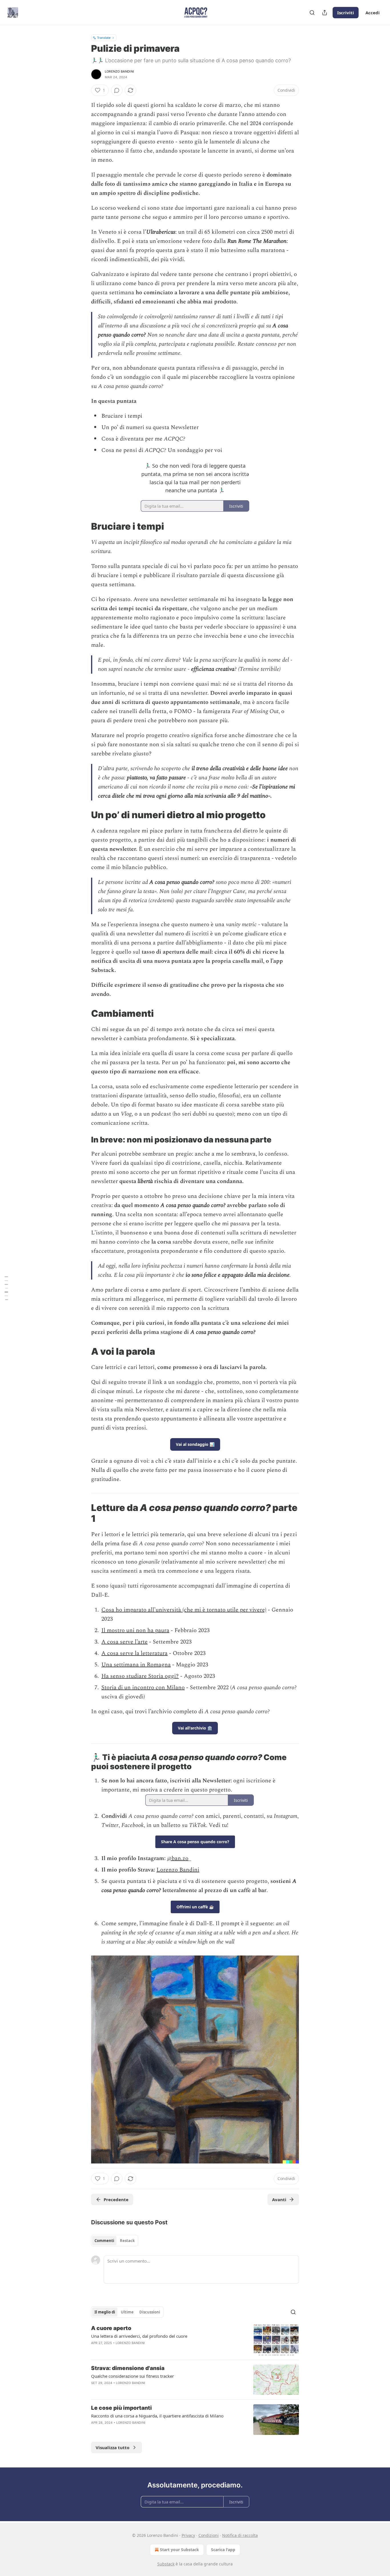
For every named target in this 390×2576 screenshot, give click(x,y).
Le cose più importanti (121, 2408)
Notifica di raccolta (240, 2535)
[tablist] (115, 2241)
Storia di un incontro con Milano (143, 1688)
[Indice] (6, 1288)
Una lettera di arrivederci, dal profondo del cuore (139, 2336)
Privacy (188, 2535)
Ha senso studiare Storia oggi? (140, 1676)
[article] (195, 2340)
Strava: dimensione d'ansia (128, 2368)
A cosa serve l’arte (124, 1642)
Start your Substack (179, 2550)
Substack (166, 2564)
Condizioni (209, 2535)
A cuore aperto (111, 2328)
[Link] (83, 527)
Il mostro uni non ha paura (135, 1630)
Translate (104, 38)
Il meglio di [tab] (105, 2312)
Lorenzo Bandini (119, 71)
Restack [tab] (127, 2241)
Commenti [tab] (104, 2241)
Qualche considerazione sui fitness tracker (132, 2376)
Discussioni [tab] (150, 2312)
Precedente (116, 2199)
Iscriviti (346, 13)
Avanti (279, 2199)
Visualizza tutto (112, 2447)
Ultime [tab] (127, 2312)
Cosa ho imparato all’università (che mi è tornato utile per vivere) (184, 1610)
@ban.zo (178, 1858)
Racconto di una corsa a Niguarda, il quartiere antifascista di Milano (157, 2416)
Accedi (373, 13)
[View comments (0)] (117, 90)
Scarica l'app (223, 2550)
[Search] (312, 13)
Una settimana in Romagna (136, 1665)
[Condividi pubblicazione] (325, 13)
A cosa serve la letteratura (134, 1653)
